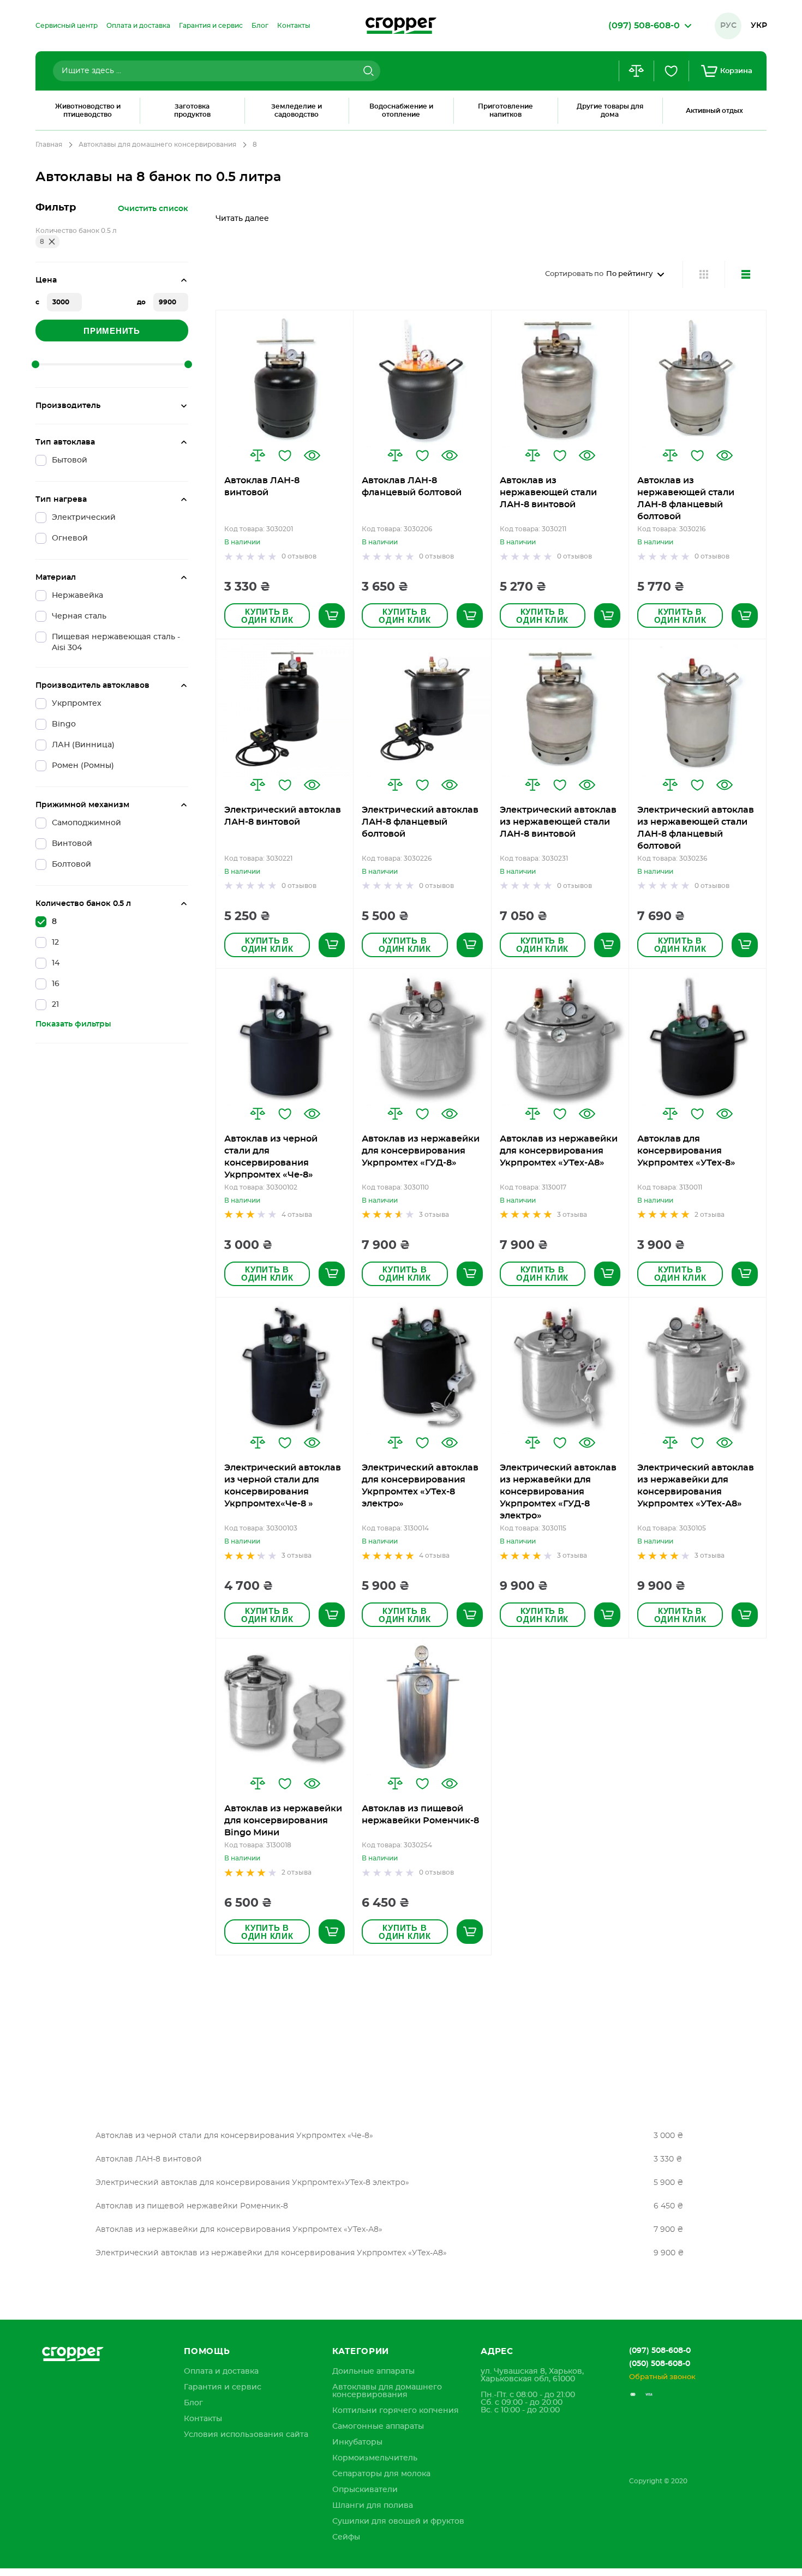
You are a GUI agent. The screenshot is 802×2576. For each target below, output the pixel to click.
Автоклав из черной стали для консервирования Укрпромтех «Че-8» (271, 1157)
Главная (49, 145)
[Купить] (332, 616)
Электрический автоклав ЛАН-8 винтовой (283, 816)
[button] (258, 455)
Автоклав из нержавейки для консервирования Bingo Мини (283, 1821)
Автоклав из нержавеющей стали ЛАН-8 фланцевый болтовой (686, 499)
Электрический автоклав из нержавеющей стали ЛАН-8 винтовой (558, 822)
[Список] (746, 274)
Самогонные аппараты (378, 2427)
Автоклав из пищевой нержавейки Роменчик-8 (420, 1815)
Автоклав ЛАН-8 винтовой (262, 487)
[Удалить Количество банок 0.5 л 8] (52, 242)
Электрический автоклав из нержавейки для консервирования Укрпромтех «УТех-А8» (696, 1486)
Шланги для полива (373, 2506)
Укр (759, 26)
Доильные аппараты (373, 2371)
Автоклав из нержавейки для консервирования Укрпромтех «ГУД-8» (421, 1151)
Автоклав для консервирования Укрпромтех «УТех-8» (686, 1151)
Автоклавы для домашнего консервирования (157, 145)
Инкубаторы (357, 2442)
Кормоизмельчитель (375, 2458)
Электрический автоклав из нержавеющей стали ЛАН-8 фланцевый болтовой (696, 828)
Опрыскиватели (365, 2490)
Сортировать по (574, 274)
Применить (112, 331)
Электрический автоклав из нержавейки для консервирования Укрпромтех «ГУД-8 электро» (558, 1492)
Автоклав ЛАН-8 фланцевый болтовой (412, 487)
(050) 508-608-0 (660, 2364)
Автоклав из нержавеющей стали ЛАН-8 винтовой (548, 493)
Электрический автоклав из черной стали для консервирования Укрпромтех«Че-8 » (283, 1486)
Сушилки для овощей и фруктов (398, 2521)
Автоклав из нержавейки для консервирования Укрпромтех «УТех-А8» (559, 1151)
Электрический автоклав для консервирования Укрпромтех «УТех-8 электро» (420, 1486)
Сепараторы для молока (381, 2474)
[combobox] (217, 71)
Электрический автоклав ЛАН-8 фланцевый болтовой (420, 822)
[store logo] (401, 26)
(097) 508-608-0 (660, 2351)
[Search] (367, 71)
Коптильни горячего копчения (396, 2411)
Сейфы (346, 2537)
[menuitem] (67, 26)
